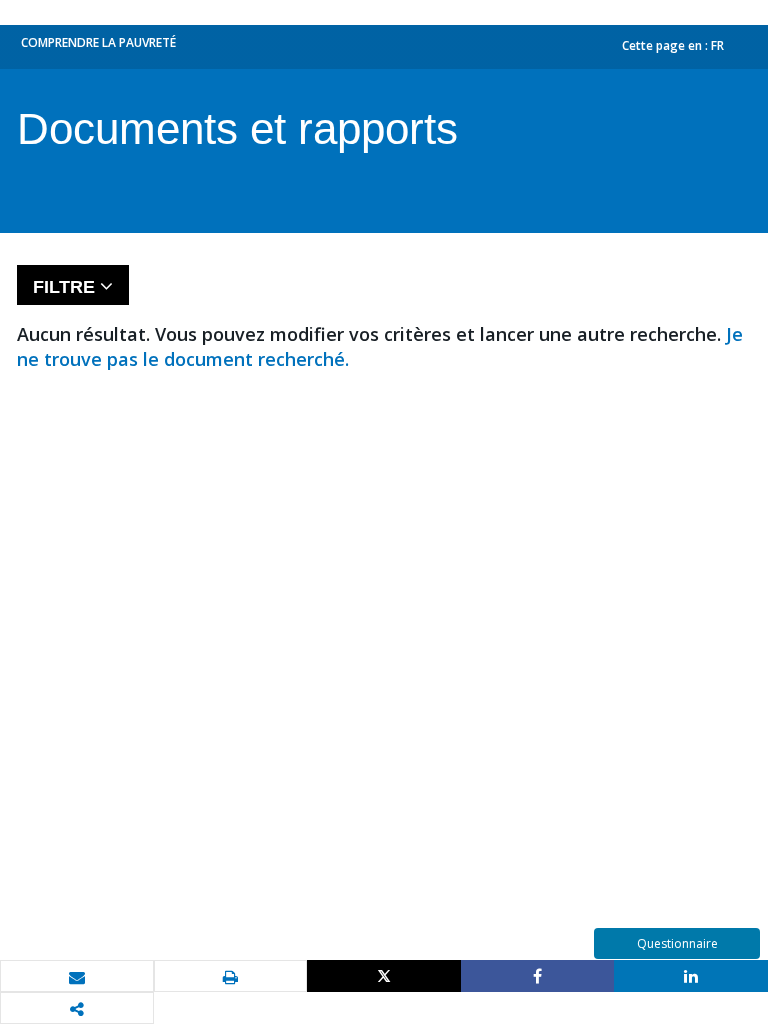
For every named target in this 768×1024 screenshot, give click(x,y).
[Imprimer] (231, 977)
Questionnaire (677, 943)
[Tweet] (384, 976)
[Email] (77, 977)
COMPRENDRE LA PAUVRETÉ (98, 42)
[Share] (538, 976)
